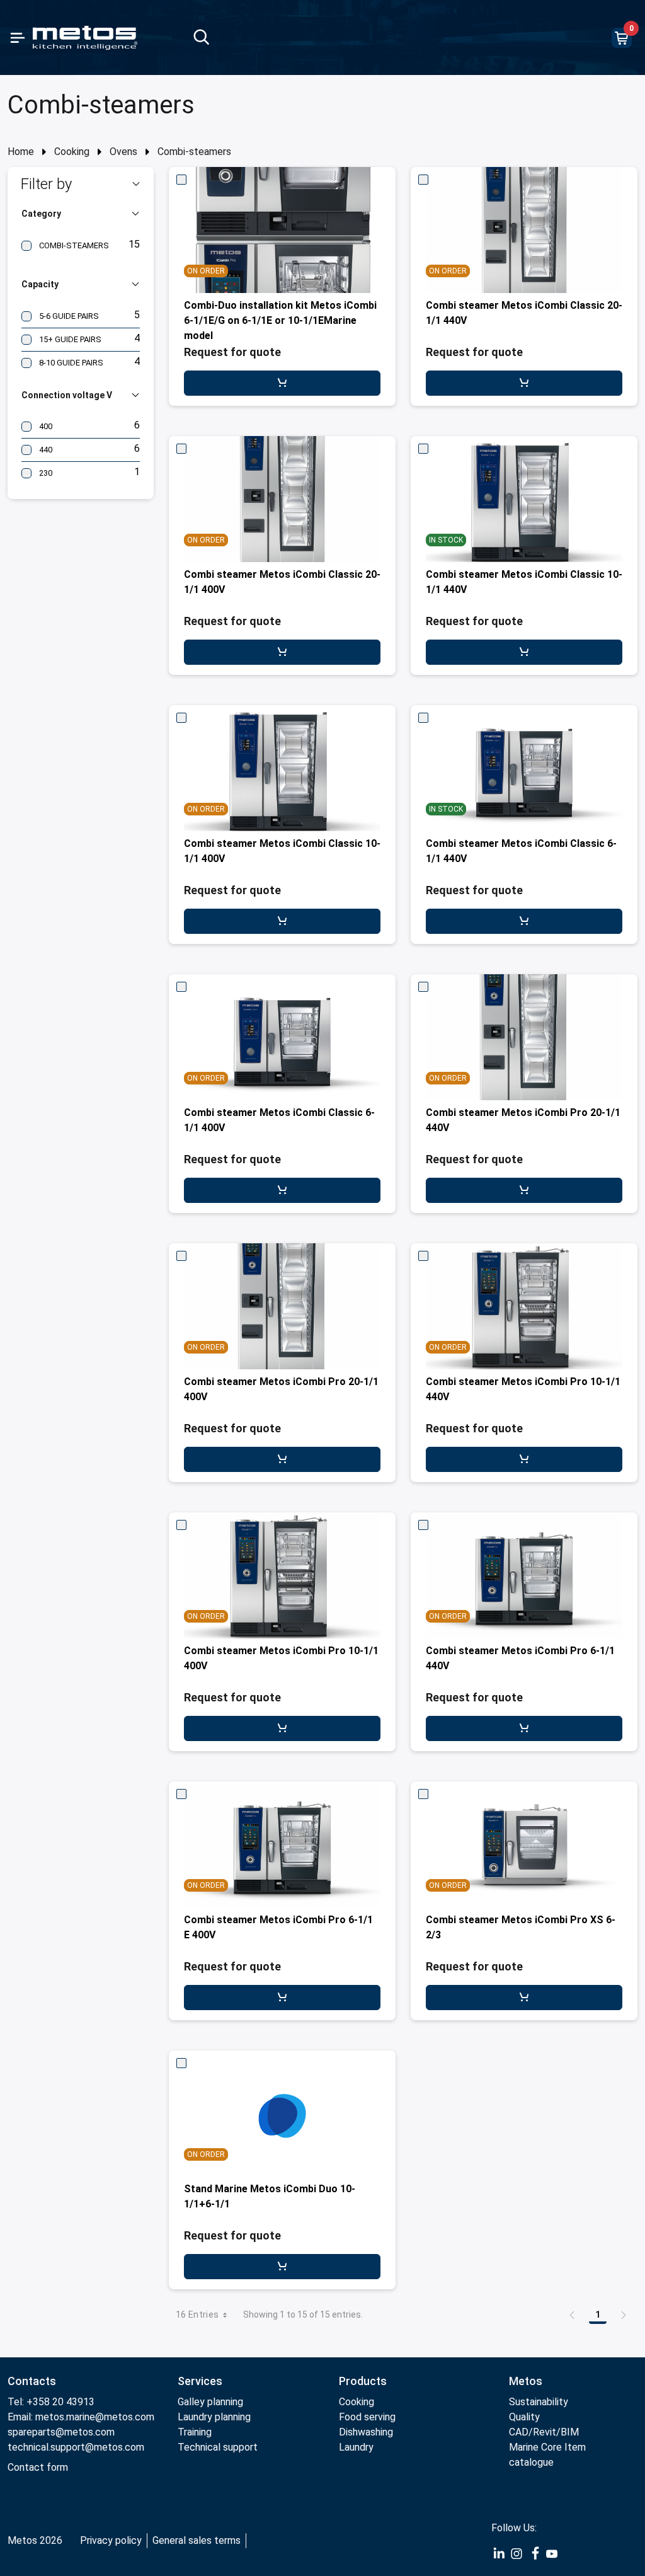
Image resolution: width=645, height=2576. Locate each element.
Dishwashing (366, 2432)
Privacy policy (111, 2540)
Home (21, 152)
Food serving (367, 2417)
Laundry (356, 2447)
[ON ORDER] (282, 2113)
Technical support (218, 2447)
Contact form (38, 2467)
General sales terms (197, 2540)
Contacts (32, 2381)
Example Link (499, 2554)
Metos (526, 2381)
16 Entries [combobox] (197, 2314)
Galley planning (210, 2402)
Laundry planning (214, 2417)
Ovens (123, 152)
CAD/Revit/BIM (544, 2432)
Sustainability (539, 2402)
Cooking (72, 152)
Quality (524, 2417)
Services (200, 2381)
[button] (81, 184)
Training (195, 2432)
